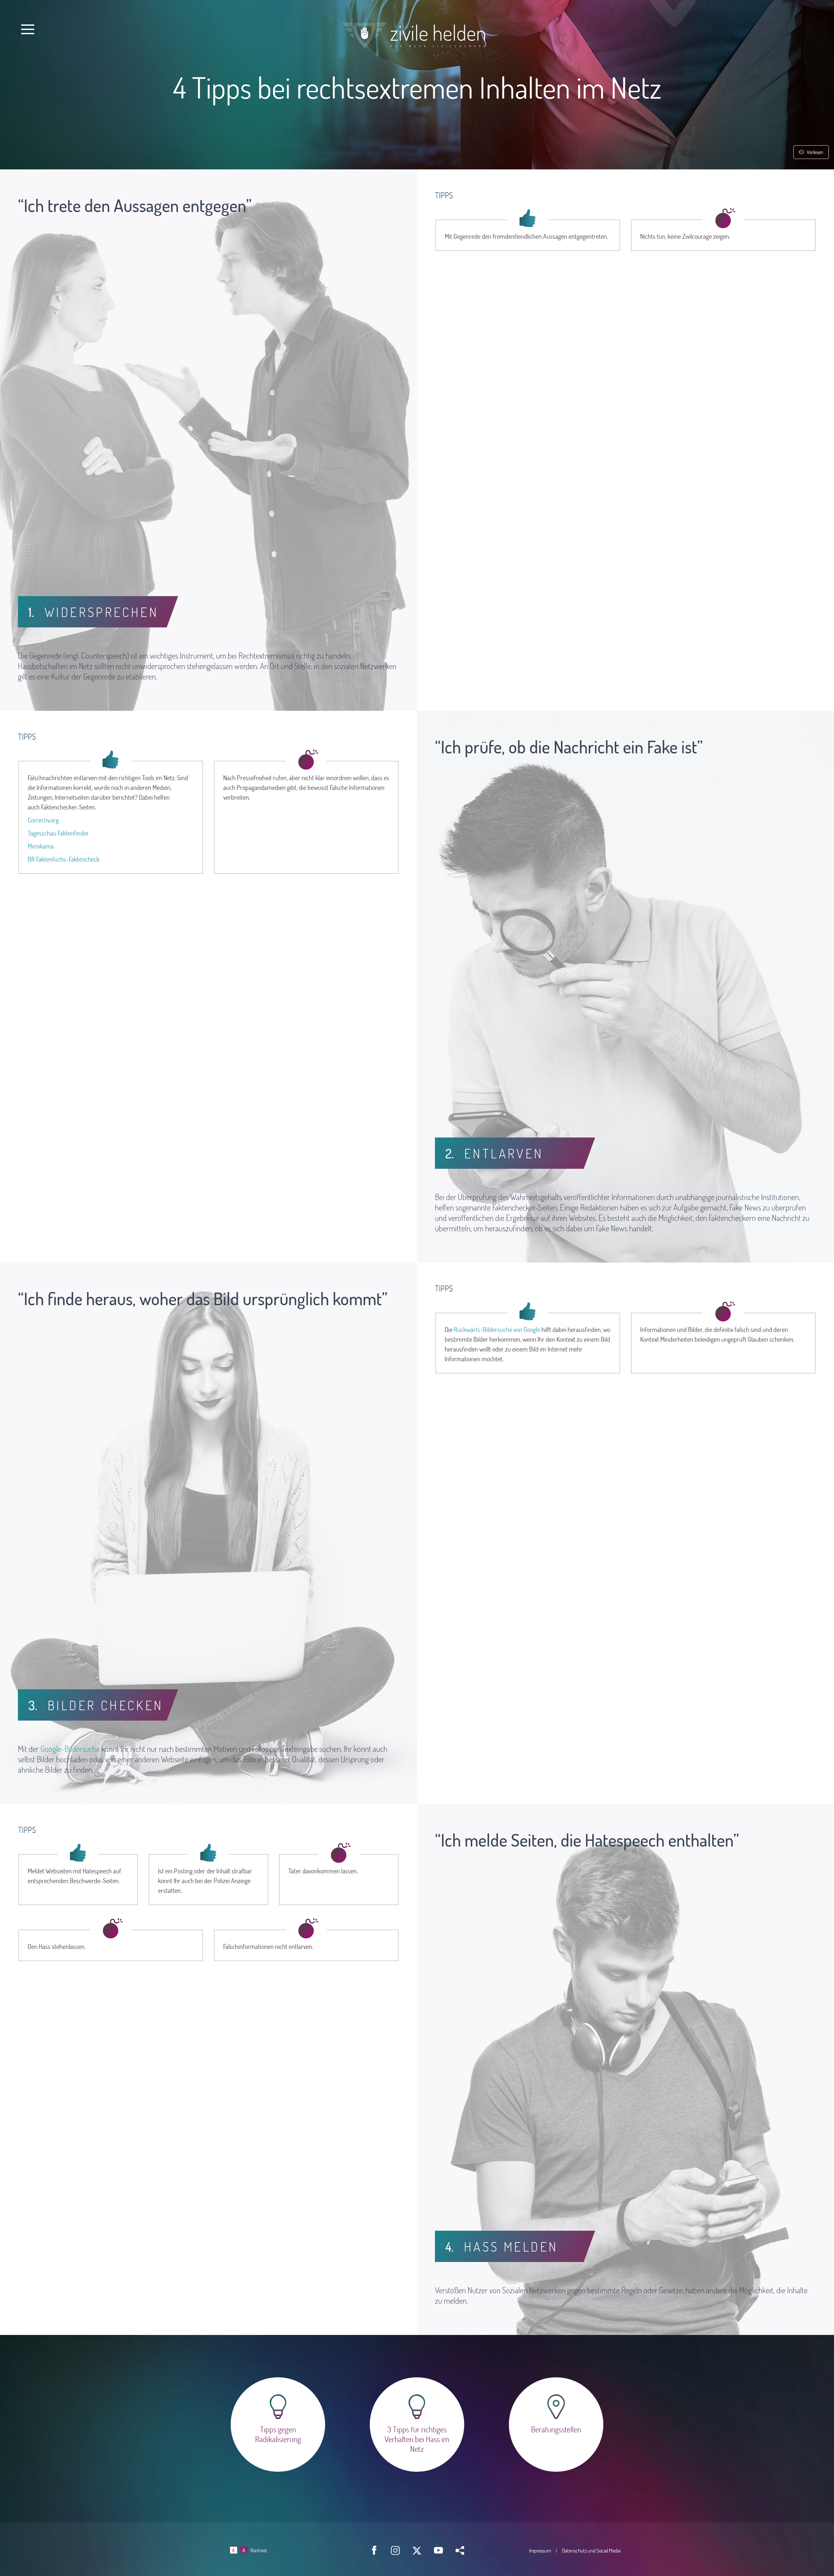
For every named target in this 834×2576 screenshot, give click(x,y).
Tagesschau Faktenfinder (58, 833)
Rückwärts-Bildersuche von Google (497, 1329)
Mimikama (41, 846)
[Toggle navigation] (28, 29)
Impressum (540, 2550)
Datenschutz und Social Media (591, 2550)
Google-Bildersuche (70, 1749)
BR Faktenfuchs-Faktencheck (64, 859)
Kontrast (259, 2550)
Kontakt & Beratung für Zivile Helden (556, 2425)
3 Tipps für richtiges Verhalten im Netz (417, 2425)
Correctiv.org (43, 820)
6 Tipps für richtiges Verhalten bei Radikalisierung (278, 2425)
